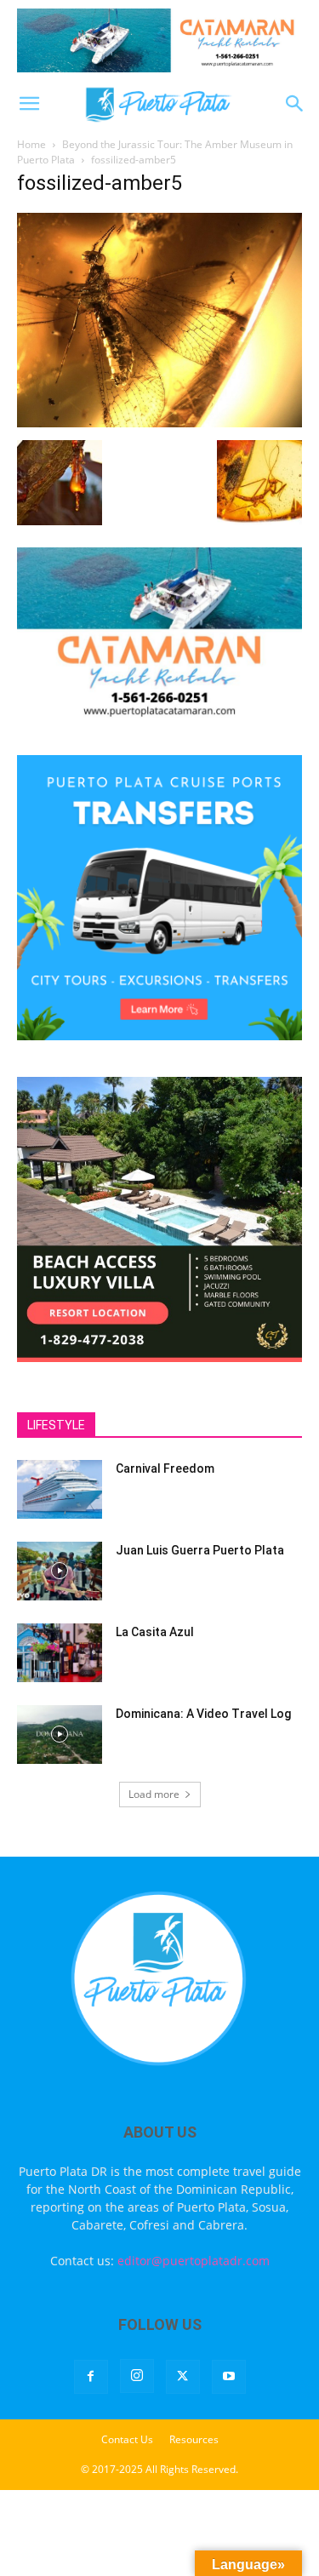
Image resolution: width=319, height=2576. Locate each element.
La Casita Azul (155, 1632)
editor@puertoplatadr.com (194, 2261)
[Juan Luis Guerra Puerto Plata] (60, 1571)
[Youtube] (229, 2377)
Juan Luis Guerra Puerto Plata (200, 1550)
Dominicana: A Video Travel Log (203, 1714)
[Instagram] (137, 2376)
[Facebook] (91, 2377)
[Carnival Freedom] (60, 1489)
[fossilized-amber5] (159, 423)
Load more (154, 1794)
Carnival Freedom (165, 1468)
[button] (29, 104)
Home (31, 144)
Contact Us (127, 2439)
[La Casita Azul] (60, 1653)
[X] (183, 2377)
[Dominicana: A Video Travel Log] (60, 1735)
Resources (194, 2439)
